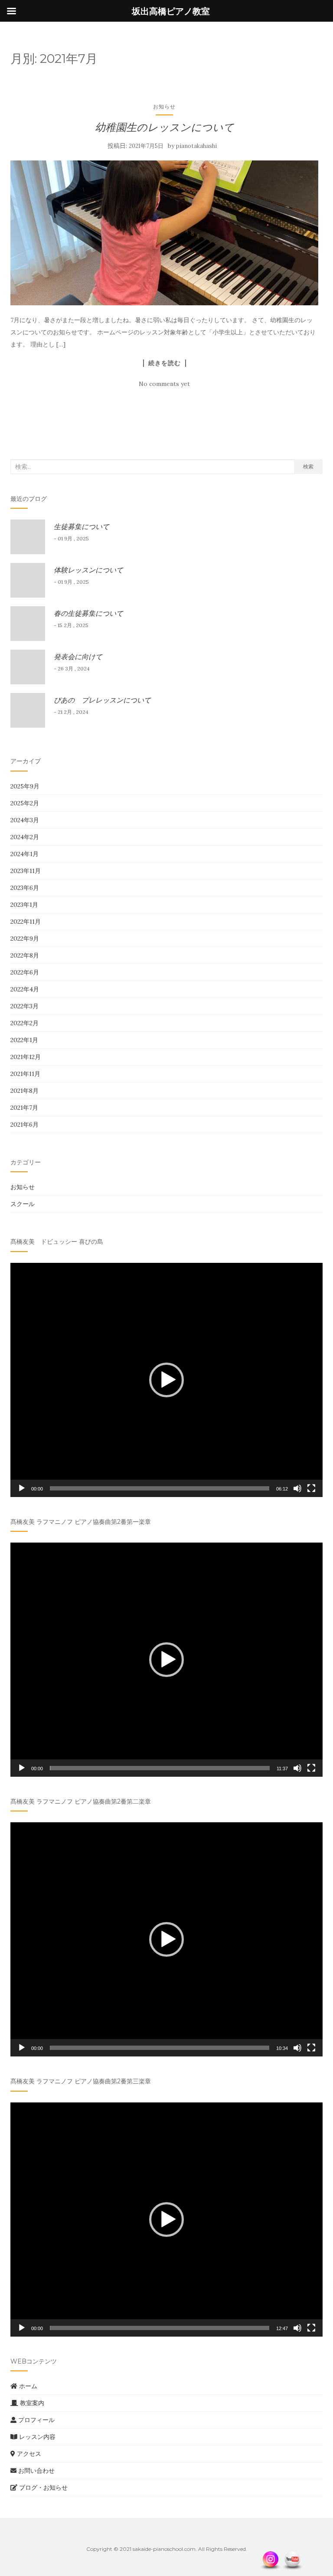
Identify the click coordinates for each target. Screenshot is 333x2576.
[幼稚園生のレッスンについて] (164, 233)
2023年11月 (26, 871)
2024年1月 (24, 854)
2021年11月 (25, 1074)
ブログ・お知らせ (42, 2488)
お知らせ (164, 106)
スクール (23, 1204)
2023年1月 (24, 905)
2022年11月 (26, 922)
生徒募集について (82, 526)
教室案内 (31, 2403)
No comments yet (164, 384)
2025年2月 (25, 803)
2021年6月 (24, 1125)
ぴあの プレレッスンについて (102, 700)
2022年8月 (25, 955)
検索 (308, 466)
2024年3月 (25, 820)
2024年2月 (25, 837)
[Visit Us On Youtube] (292, 2560)
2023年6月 (25, 888)
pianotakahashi (196, 146)
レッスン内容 (36, 2437)
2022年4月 (25, 989)
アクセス (28, 2454)
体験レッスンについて (88, 570)
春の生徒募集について (88, 613)
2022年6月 (25, 972)
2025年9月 (25, 786)
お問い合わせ (36, 2471)
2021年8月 (24, 1091)
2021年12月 (26, 1057)
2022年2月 (24, 1023)
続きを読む (165, 363)
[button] (166, 1380)
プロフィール (36, 2420)
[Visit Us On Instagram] (270, 2560)
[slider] (160, 1488)
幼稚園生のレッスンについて (165, 127)
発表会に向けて (78, 657)
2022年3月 (24, 1006)
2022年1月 (24, 1040)
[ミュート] (297, 1488)
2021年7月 (24, 1108)
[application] (166, 1380)
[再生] (22, 1488)
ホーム (27, 2386)
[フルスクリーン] (311, 1488)
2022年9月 (25, 938)
